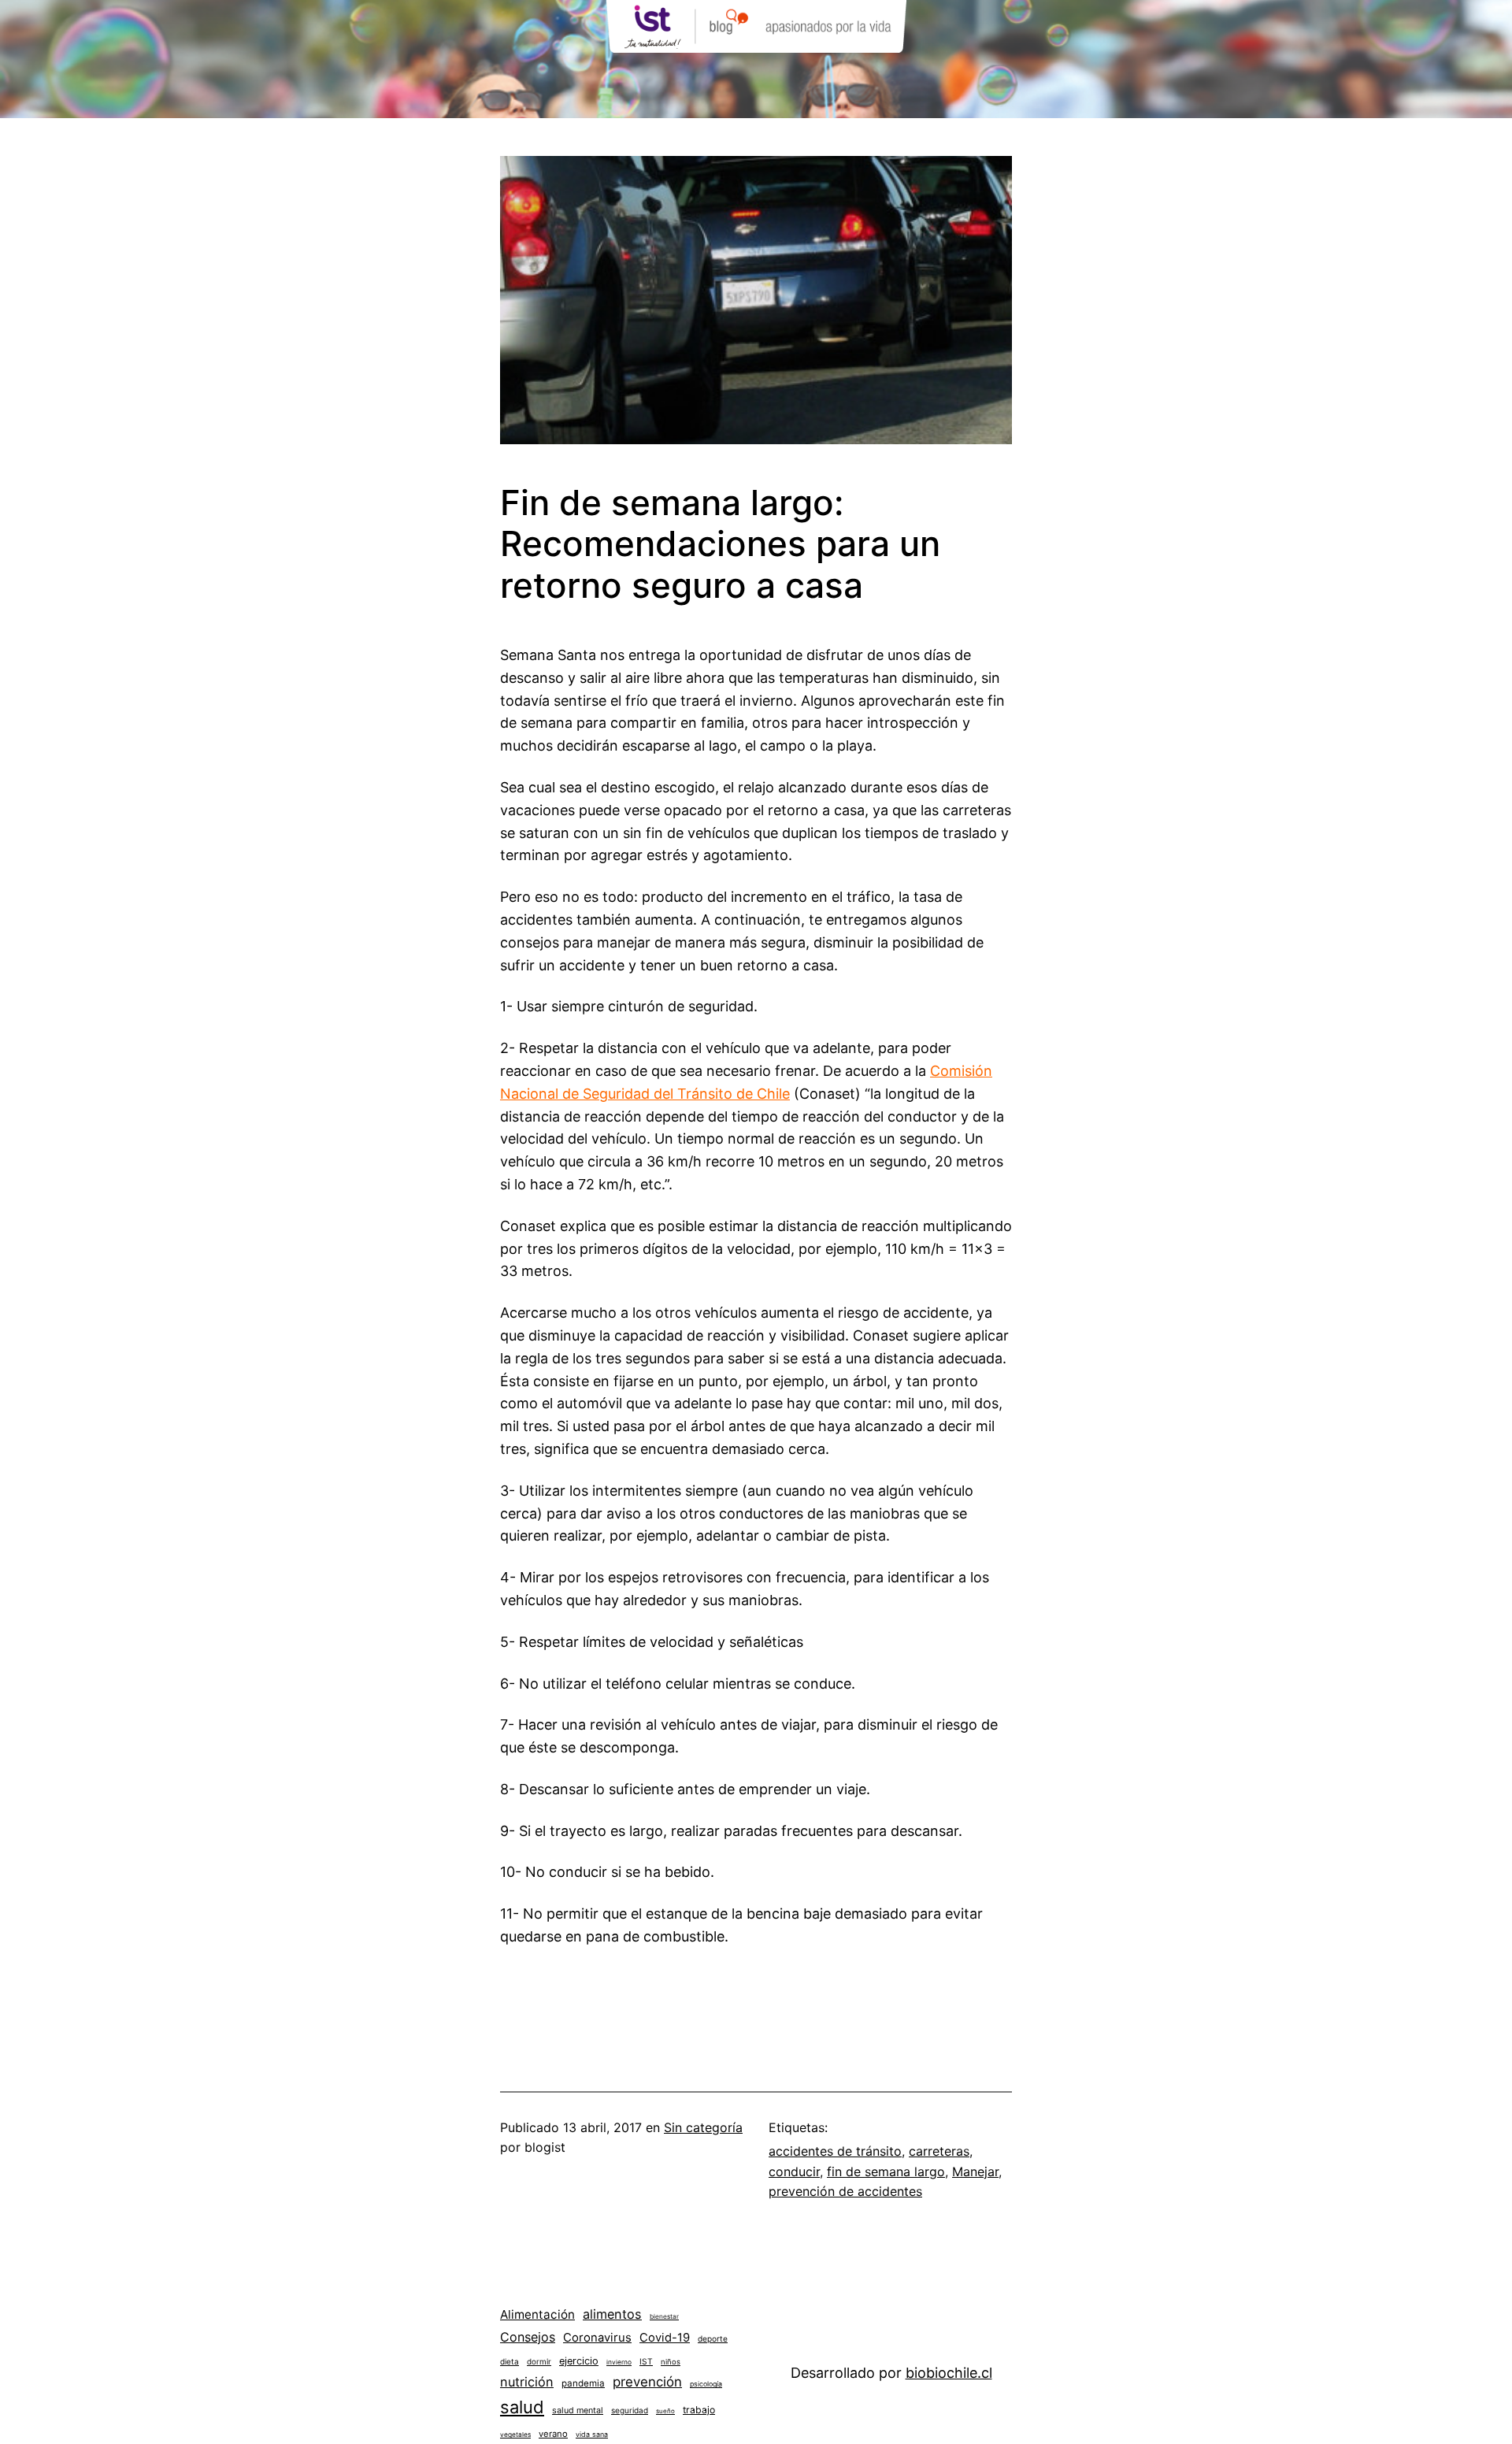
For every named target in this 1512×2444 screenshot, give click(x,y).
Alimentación (537, 2314)
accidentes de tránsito (835, 2151)
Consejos (528, 2337)
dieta (510, 2361)
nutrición (527, 2382)
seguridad (630, 2410)
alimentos (612, 2314)
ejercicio (579, 2361)
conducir (794, 2171)
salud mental (578, 2411)
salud (522, 2407)
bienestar (664, 2316)
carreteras (939, 2151)
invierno (619, 2362)
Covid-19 (665, 2338)
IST (646, 2361)
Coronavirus (597, 2338)
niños (671, 2362)
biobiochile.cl (949, 2373)
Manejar (975, 2171)
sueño (665, 2411)
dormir (539, 2361)
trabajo (699, 2410)
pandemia (583, 2383)
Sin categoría (703, 2127)
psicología (706, 2384)
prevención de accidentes (845, 2191)
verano (553, 2434)
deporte (713, 2338)
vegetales (515, 2435)
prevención (647, 2382)
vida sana (592, 2434)
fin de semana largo (886, 2171)
